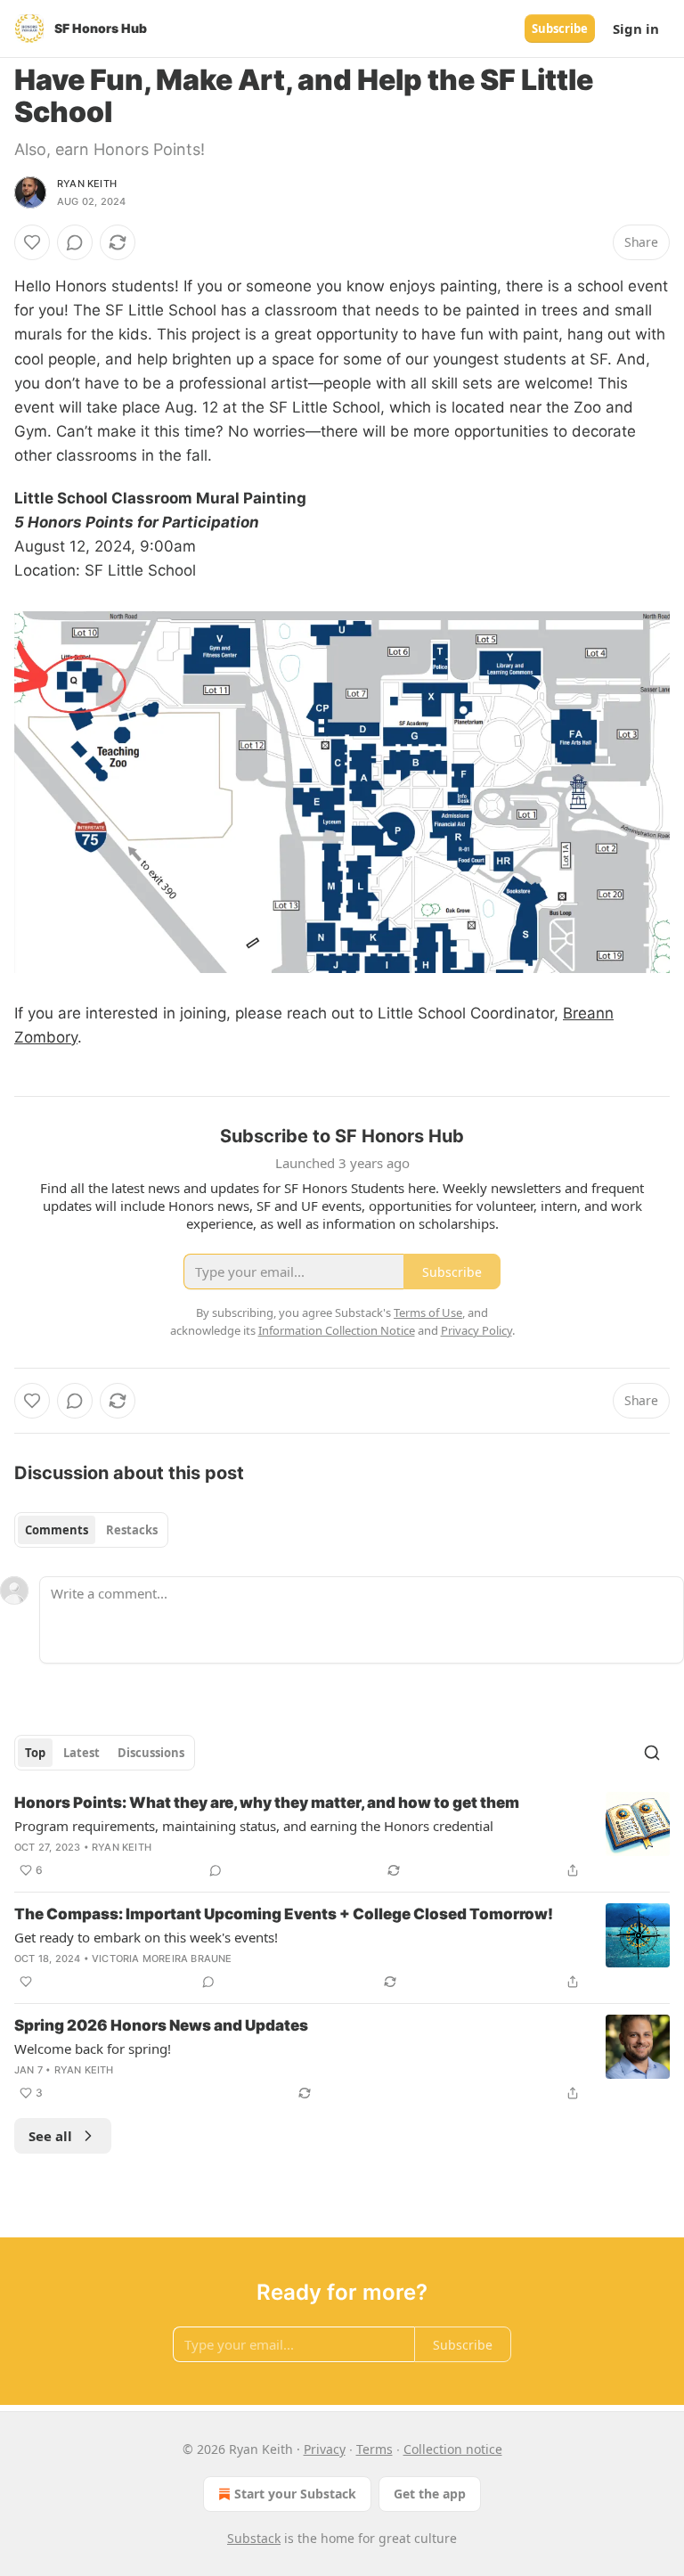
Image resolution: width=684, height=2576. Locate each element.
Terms (375, 2449)
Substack (254, 2538)
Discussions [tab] (151, 1753)
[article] (342, 1836)
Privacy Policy (476, 1330)
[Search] (652, 1753)
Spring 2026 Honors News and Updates (161, 2025)
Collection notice (453, 2449)
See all (50, 2136)
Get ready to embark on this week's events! (146, 1937)
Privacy (325, 2449)
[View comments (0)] (75, 242)
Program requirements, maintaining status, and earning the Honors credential (254, 1826)
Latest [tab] (81, 1753)
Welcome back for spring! (93, 2049)
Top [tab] (35, 1753)
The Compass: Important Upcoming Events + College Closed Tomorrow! (284, 1914)
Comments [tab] (57, 1530)
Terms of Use (428, 1313)
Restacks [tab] (132, 1530)
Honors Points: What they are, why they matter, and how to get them (267, 1803)
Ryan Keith (87, 184)
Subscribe (560, 29)
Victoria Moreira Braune (162, 1959)
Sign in (636, 29)
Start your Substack (295, 2494)
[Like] (32, 242)
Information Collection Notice (337, 1330)
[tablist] (91, 1530)
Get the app (430, 2494)
